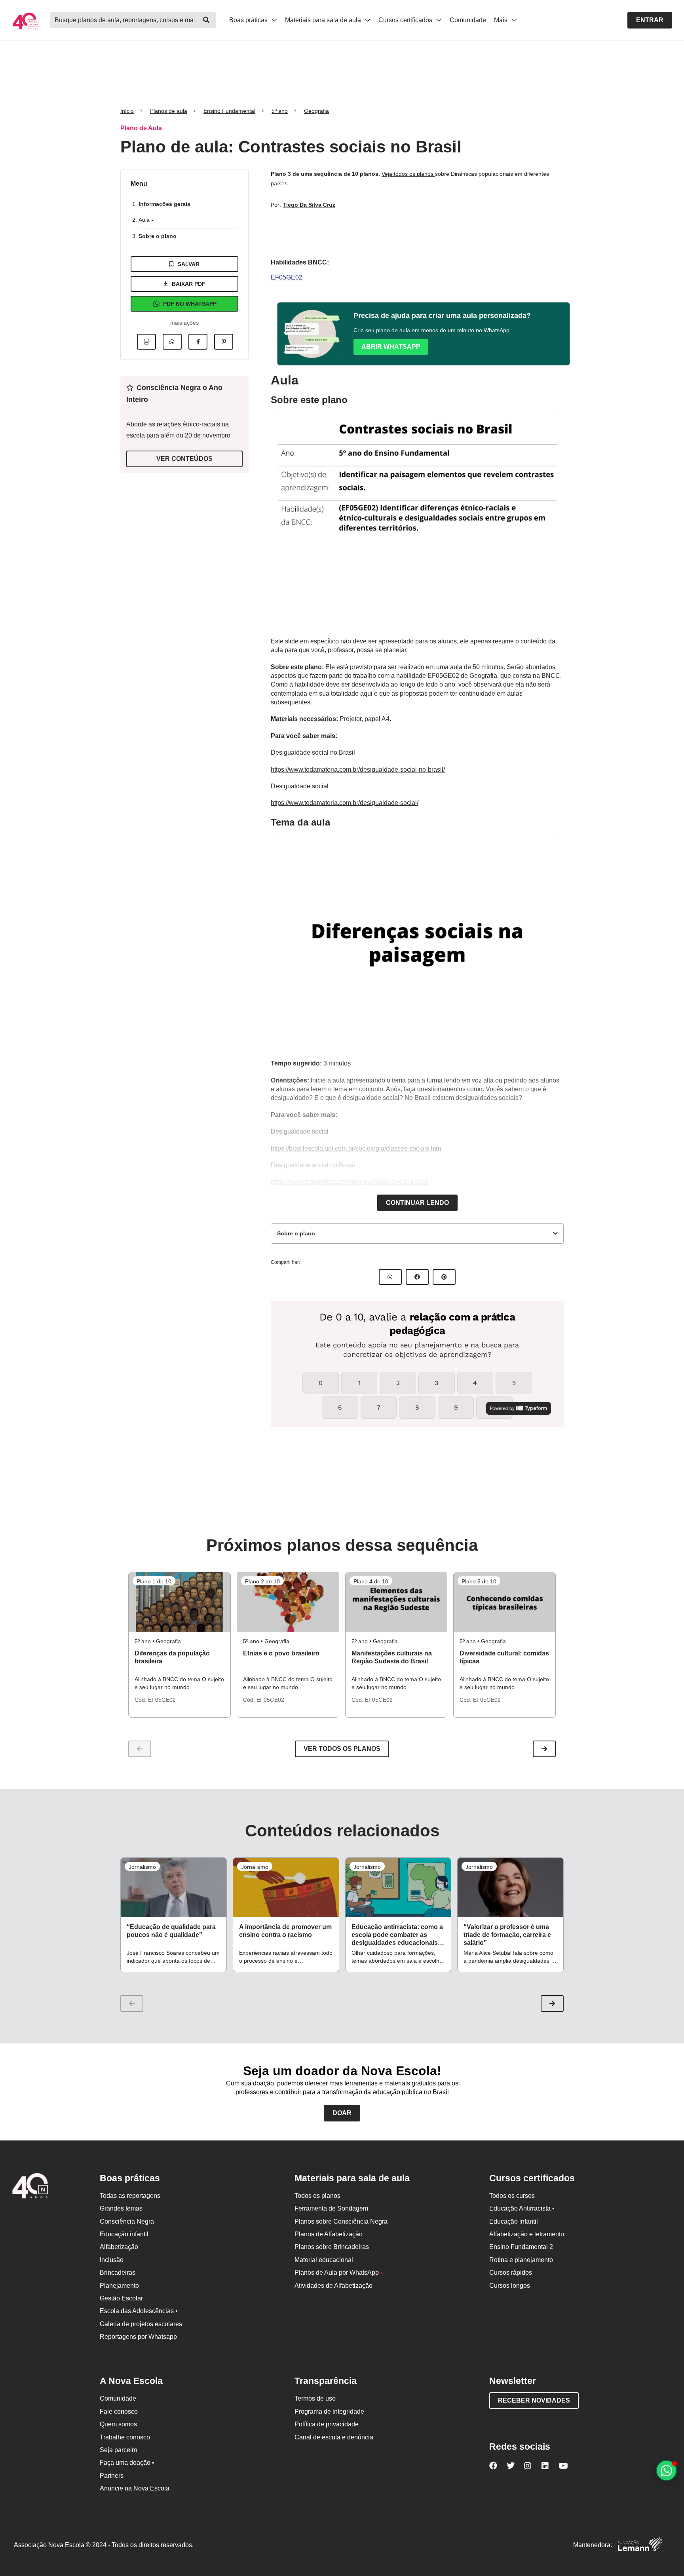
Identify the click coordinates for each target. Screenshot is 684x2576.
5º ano (280, 111)
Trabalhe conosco (125, 2437)
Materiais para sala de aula (324, 20)
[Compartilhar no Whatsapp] (172, 342)
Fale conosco (119, 2411)
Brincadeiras (118, 2273)
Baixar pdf (189, 284)
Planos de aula (169, 111)
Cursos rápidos (511, 2273)
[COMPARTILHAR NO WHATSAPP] (390, 1277)
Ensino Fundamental (229, 111)
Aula (145, 220)
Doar (342, 2113)
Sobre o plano (158, 236)
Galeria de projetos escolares (141, 2324)
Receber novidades (534, 2400)
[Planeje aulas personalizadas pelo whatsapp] (666, 2470)
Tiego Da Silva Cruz (309, 205)
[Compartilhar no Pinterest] (224, 342)
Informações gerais (164, 204)
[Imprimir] (146, 342)
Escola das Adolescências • (139, 2311)
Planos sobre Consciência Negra (341, 2221)
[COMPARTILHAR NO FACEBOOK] (417, 1277)
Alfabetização (119, 2247)
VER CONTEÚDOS (184, 459)
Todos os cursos (512, 2196)
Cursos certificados (406, 20)
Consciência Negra (127, 2221)
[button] (544, 1749)
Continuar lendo (417, 1203)
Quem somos (118, 2424)
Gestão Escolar (121, 2298)
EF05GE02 (287, 277)
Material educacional (324, 2260)
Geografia (316, 111)
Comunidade (468, 20)
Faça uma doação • (127, 2463)
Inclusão (112, 2260)
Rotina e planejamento (521, 2260)
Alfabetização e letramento (527, 2234)
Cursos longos (510, 2286)
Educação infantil (124, 2234)
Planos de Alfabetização (329, 2234)
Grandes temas (121, 2208)
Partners (112, 2476)
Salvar (189, 264)
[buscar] (206, 20)
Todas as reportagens (130, 2196)
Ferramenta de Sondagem (331, 2208)
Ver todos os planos (342, 1749)
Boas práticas (249, 20)
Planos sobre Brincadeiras (332, 2247)
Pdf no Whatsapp (190, 304)
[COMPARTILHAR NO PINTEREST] (444, 1277)
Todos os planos (317, 2196)
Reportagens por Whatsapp (138, 2337)
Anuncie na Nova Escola (135, 2488)
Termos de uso (315, 2398)
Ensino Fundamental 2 (521, 2247)
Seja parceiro (119, 2450)
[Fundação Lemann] (640, 2545)
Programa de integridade (329, 2411)
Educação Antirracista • (522, 2208)
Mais (502, 20)
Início (127, 111)
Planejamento (119, 2286)
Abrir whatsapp (391, 347)
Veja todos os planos (408, 174)
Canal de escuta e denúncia (334, 2437)
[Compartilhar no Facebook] (198, 342)
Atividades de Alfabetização (333, 2286)
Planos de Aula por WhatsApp (339, 2273)
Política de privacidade (327, 2424)
